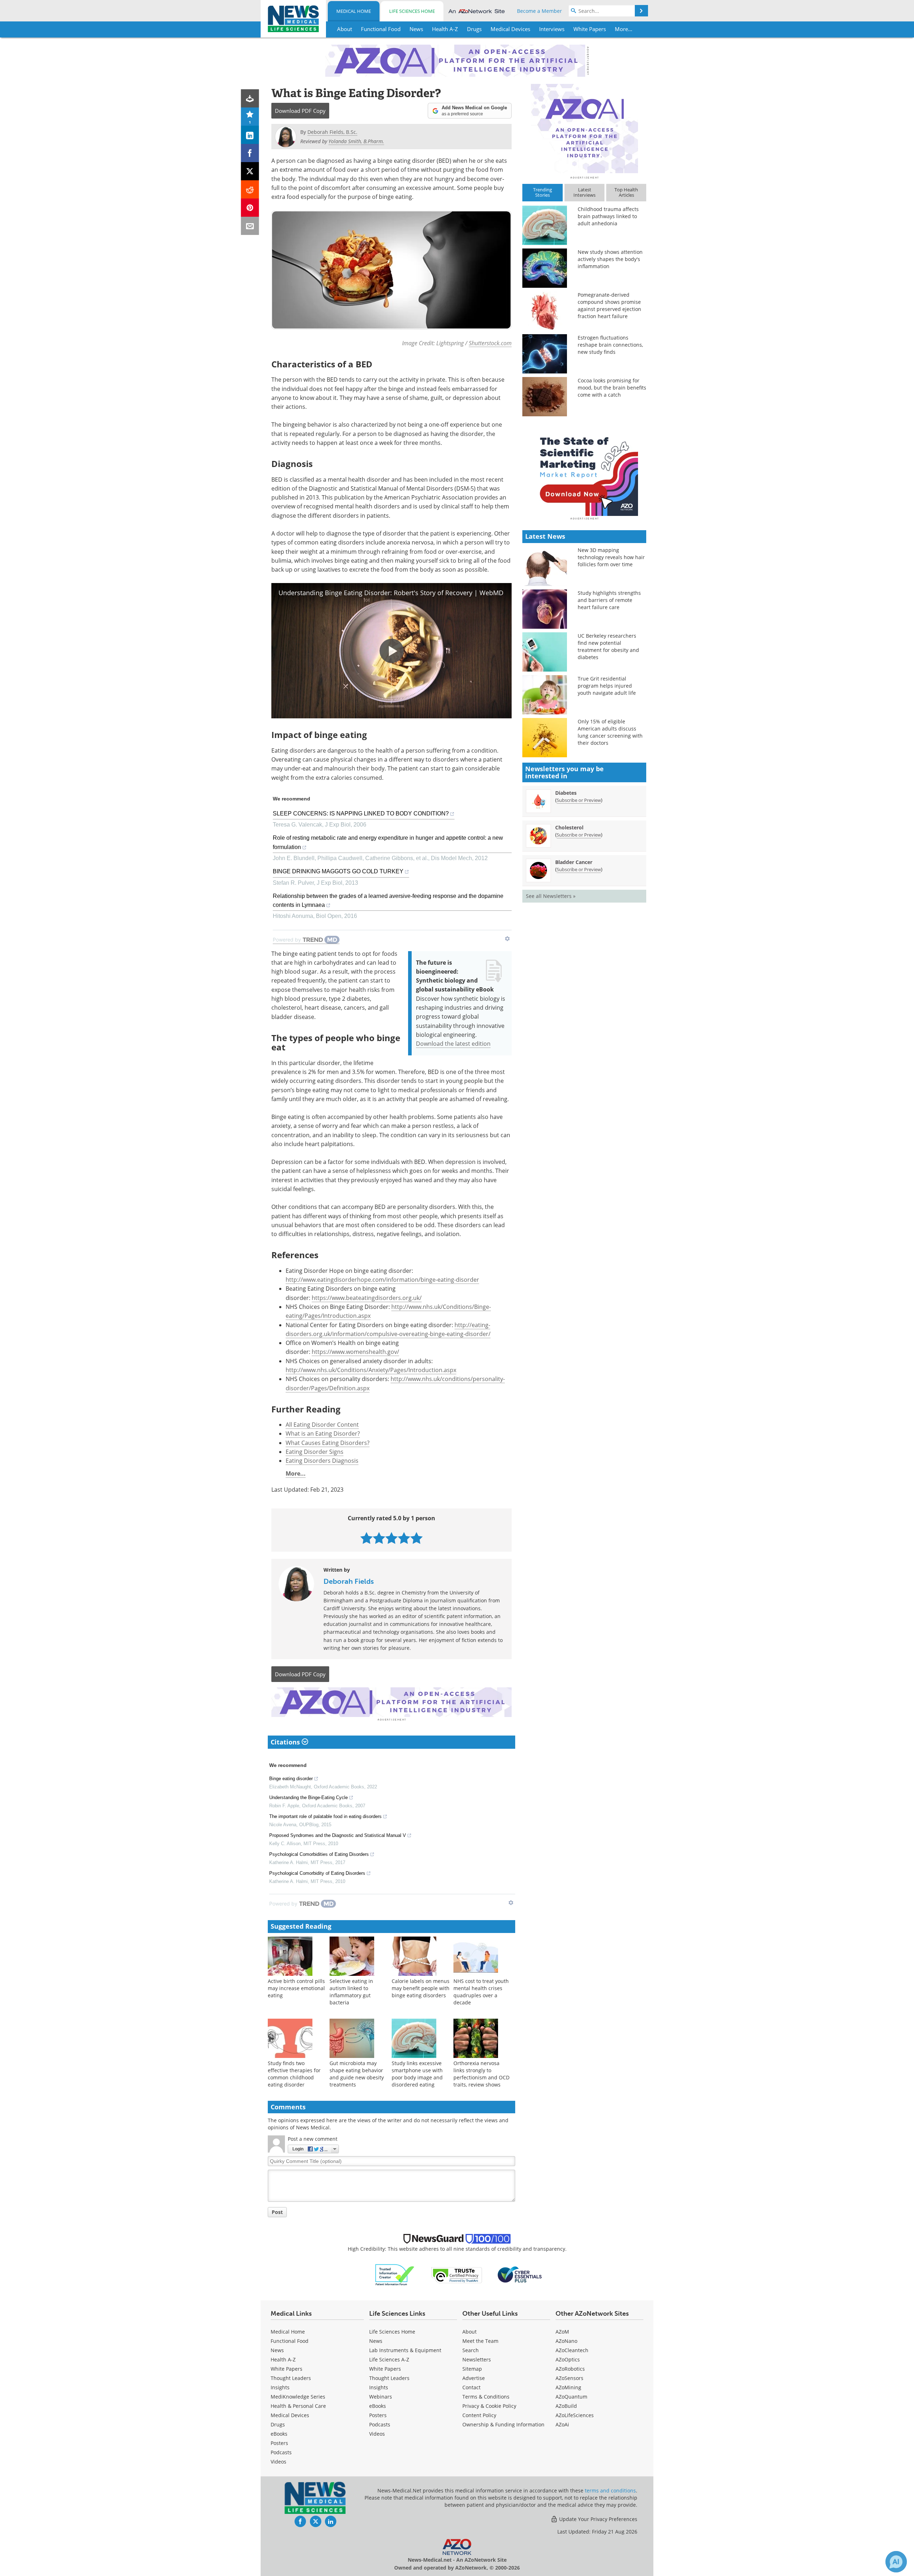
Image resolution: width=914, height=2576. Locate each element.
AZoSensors (569, 2378)
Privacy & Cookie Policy (489, 2406)
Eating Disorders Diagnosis (322, 1461)
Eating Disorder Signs (315, 1452)
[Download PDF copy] (250, 98)
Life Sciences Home (412, 11)
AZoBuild (566, 2406)
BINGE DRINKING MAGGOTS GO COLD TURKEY (338, 871)
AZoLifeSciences (575, 2415)
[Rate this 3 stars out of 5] (391, 1538)
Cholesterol (569, 827)
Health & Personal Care (298, 2406)
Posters (279, 2443)
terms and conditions (610, 2490)
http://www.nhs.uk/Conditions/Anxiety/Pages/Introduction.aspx (371, 1370)
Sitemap (472, 2369)
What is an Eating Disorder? (323, 1433)
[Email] (250, 226)
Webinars (381, 2397)
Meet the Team (480, 2341)
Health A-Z (283, 2359)
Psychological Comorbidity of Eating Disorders (317, 1873)
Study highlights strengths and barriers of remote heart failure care (609, 600)
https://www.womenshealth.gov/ (355, 1352)
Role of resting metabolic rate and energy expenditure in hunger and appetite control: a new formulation (388, 842)
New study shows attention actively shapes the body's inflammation (610, 259)
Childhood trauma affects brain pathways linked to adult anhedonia (608, 216)
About (469, 2332)
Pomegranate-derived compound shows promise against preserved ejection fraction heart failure (609, 305)
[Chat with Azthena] (896, 2562)
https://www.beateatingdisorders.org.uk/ (367, 1298)
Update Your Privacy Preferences (597, 2519)
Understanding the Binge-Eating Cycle (308, 1797)
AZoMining (568, 2387)
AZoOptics (568, 2359)
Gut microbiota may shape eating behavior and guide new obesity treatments (357, 2074)
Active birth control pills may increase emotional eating (296, 1988)
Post (277, 2212)
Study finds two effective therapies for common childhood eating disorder (294, 2074)
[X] (250, 171)
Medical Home (354, 11)
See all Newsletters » (551, 896)
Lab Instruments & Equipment (405, 2350)
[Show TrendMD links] (507, 939)
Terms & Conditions (486, 2397)
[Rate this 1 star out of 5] (366, 1538)
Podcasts (281, 2452)
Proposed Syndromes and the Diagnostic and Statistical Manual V (338, 1835)
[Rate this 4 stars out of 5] (404, 1538)
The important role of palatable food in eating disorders (325, 1816)
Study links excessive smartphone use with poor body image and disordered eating (417, 2074)
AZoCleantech (572, 2350)
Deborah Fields (349, 1581)
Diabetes (566, 793)
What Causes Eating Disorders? (328, 1443)
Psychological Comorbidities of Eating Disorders (319, 1854)
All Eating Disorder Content (322, 1425)
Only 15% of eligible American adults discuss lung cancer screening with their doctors (610, 732)
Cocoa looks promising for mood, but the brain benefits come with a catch (612, 388)
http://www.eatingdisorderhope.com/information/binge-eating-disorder (382, 1280)
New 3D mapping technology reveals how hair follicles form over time (611, 557)
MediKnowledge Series (298, 2397)
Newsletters (477, 2359)
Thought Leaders (291, 2378)
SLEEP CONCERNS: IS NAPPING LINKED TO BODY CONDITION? (361, 814)
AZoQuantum (571, 2397)
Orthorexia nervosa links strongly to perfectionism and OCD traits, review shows (481, 2074)
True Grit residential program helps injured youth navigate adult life (607, 686)
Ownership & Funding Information (503, 2424)
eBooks (279, 2434)
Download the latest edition (453, 1044)
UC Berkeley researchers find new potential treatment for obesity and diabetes (608, 646)
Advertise (474, 2378)
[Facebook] (250, 153)
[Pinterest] (250, 208)
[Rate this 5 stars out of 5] (416, 1538)
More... (296, 1473)
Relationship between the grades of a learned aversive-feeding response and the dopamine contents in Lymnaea (388, 900)
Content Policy (479, 2415)
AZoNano (566, 2341)
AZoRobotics (570, 2369)
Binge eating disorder (291, 1779)
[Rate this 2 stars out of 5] (379, 1538)
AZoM (562, 2332)
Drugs (278, 2424)
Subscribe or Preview (579, 800)
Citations (286, 1742)
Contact (471, 2387)
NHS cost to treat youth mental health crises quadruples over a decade (481, 1992)
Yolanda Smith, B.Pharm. (356, 141)
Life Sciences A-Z (389, 2359)
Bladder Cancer (574, 862)
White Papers (287, 2369)
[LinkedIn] (250, 135)
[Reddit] (250, 189)
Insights (280, 2387)
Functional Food (290, 2341)
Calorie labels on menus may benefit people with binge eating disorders (421, 1988)
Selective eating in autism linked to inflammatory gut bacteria (351, 1992)
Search (471, 2350)
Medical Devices (290, 2415)
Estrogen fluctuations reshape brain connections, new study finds (610, 345)
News (277, 2350)
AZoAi (562, 2424)
